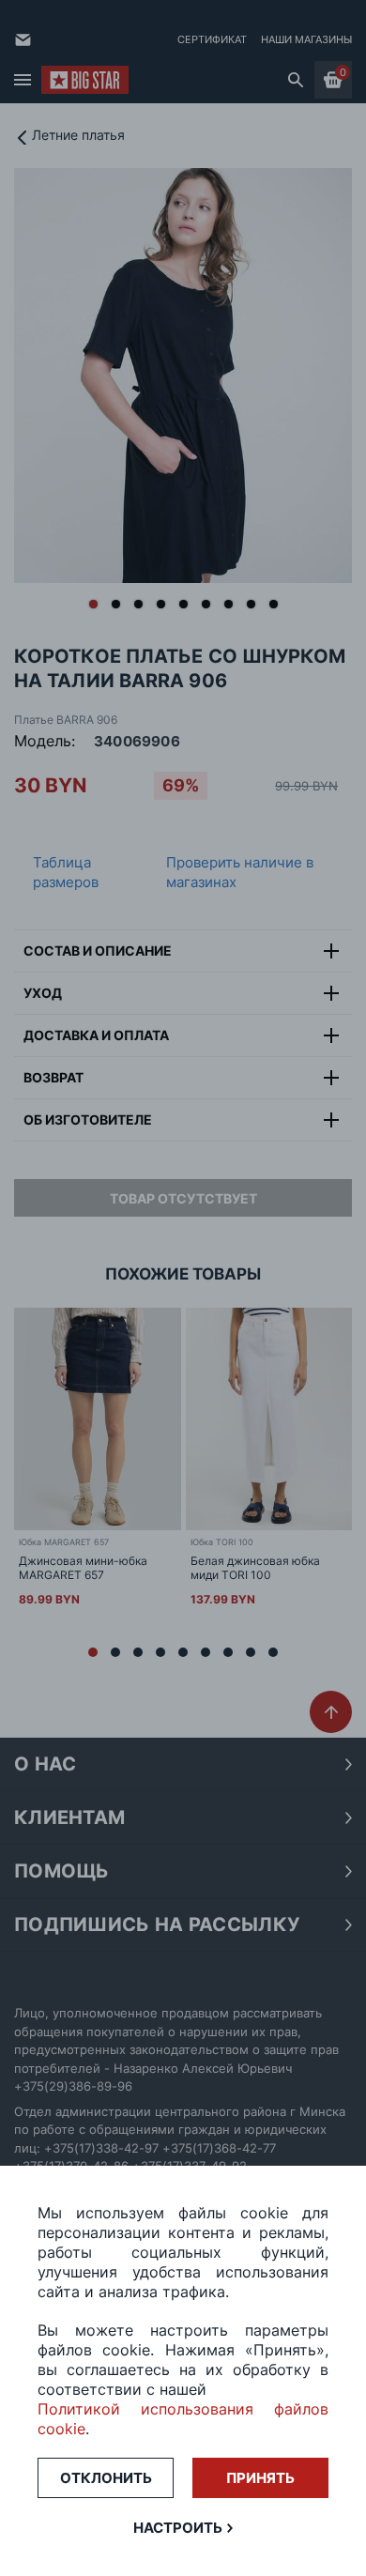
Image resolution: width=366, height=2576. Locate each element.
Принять (260, 2478)
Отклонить (106, 2478)
